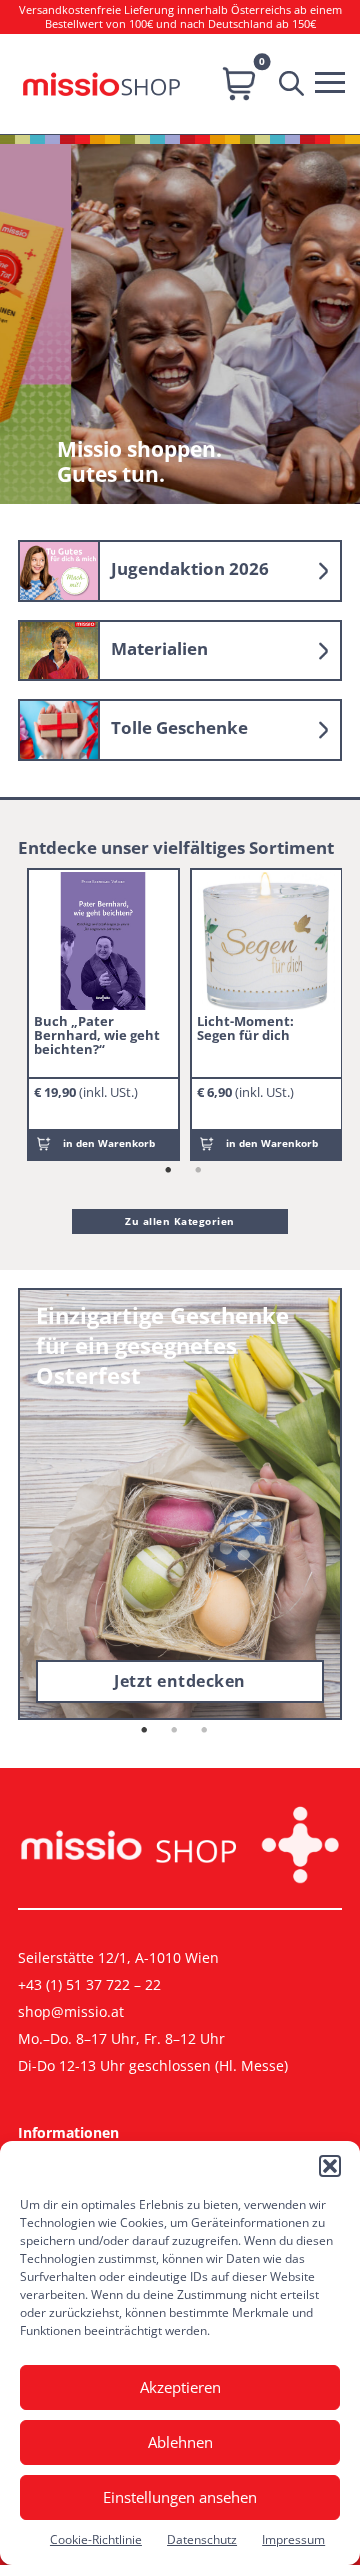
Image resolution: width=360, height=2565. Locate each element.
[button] (330, 2166)
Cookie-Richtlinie (96, 2539)
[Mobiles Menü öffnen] (335, 80)
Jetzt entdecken (180, 1681)
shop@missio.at (71, 2011)
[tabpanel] (103, 1014)
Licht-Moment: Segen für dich (245, 1028)
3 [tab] (205, 1731)
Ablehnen (180, 2442)
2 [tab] (199, 1171)
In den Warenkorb (109, 1143)
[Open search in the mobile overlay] (296, 84)
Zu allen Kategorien (180, 1221)
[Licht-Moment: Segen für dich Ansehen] (266, 941)
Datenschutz (202, 2539)
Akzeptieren (180, 2387)
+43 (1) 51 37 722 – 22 (89, 1984)
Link (180, 571)
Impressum (293, 2539)
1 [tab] (169, 1171)
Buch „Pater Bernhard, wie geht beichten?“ (97, 1035)
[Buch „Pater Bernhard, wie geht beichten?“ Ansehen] (103, 941)
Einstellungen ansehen (180, 2497)
